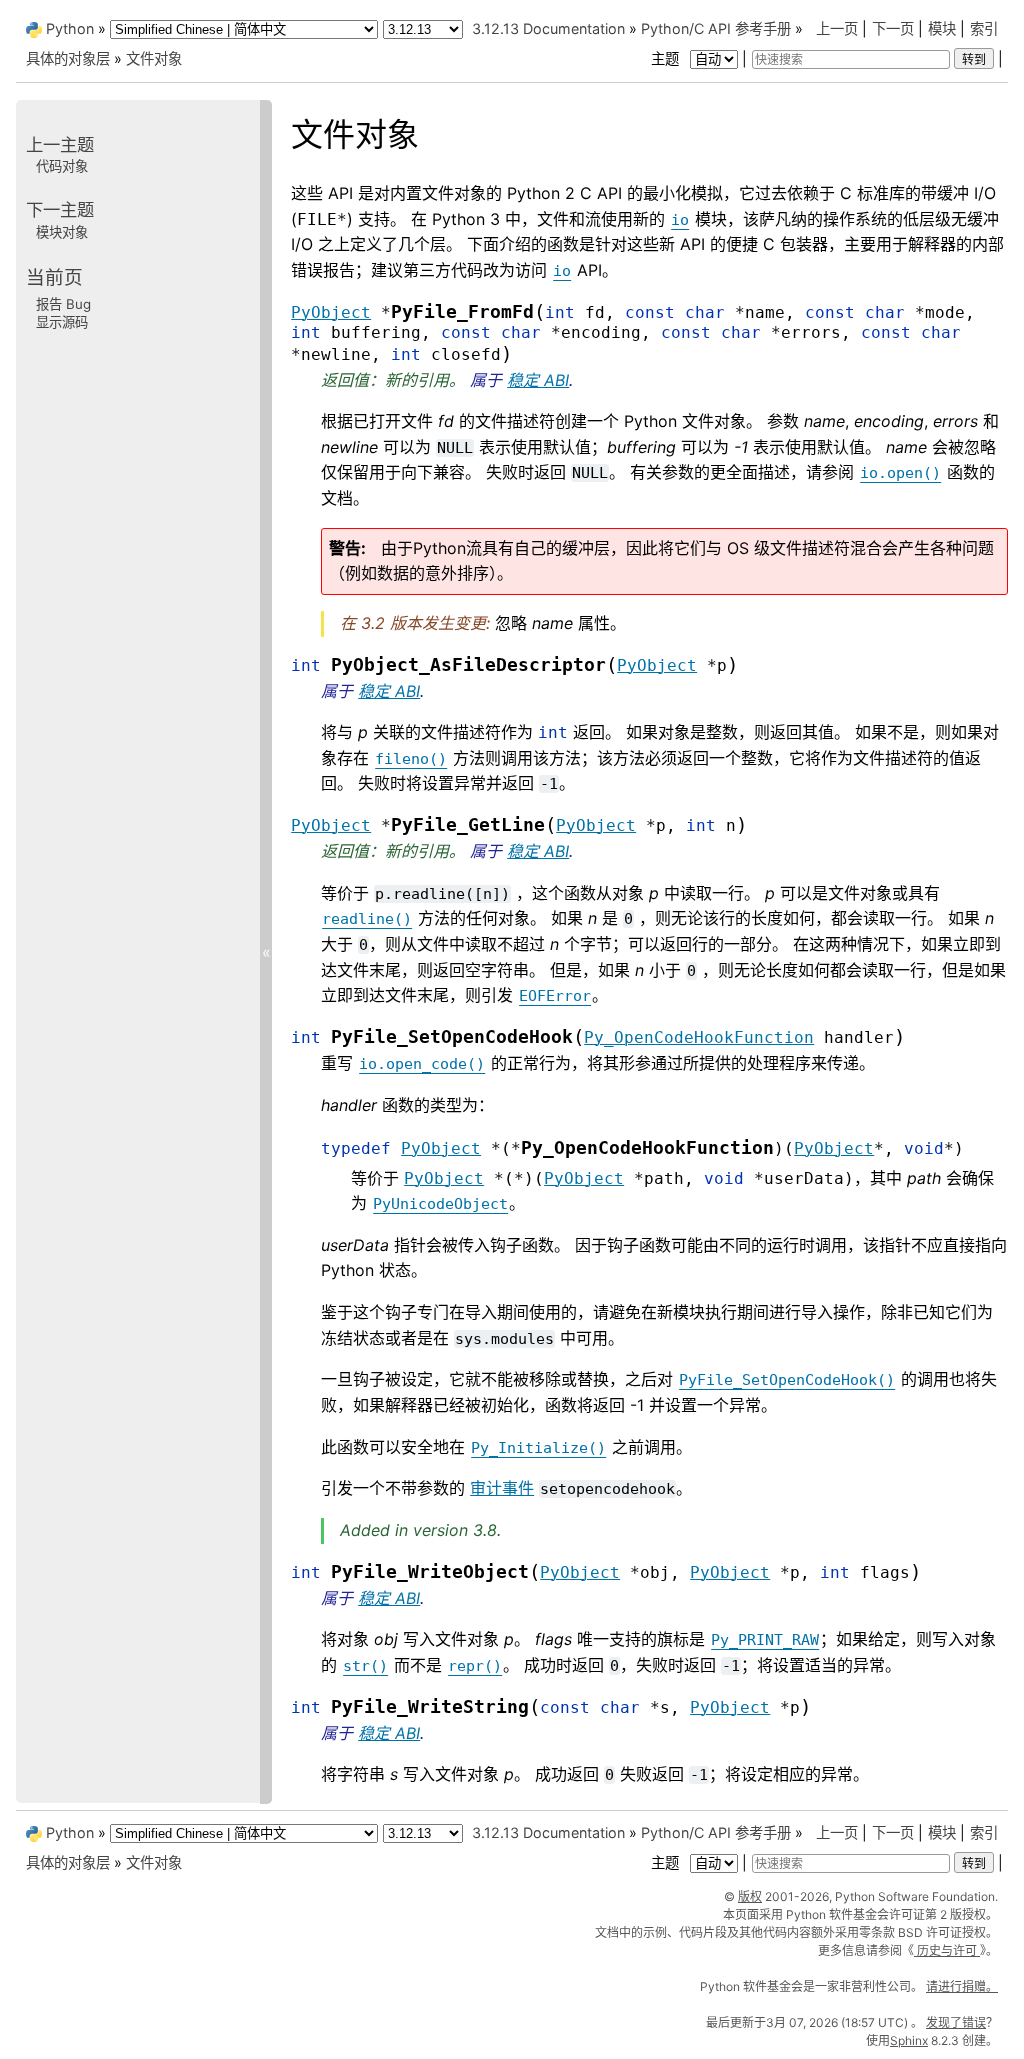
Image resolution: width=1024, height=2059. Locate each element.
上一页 (837, 28)
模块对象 (62, 232)
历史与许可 (947, 1950)
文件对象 (154, 58)
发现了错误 (956, 2022)
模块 (942, 28)
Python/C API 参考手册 (716, 28)
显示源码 (62, 322)
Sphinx (909, 2040)
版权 (750, 1896)
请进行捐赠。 (962, 1986)
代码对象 (62, 166)
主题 (667, 58)
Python (70, 28)
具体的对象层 (68, 58)
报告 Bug (63, 304)
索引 (984, 28)
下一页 (893, 28)
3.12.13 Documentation (548, 28)
